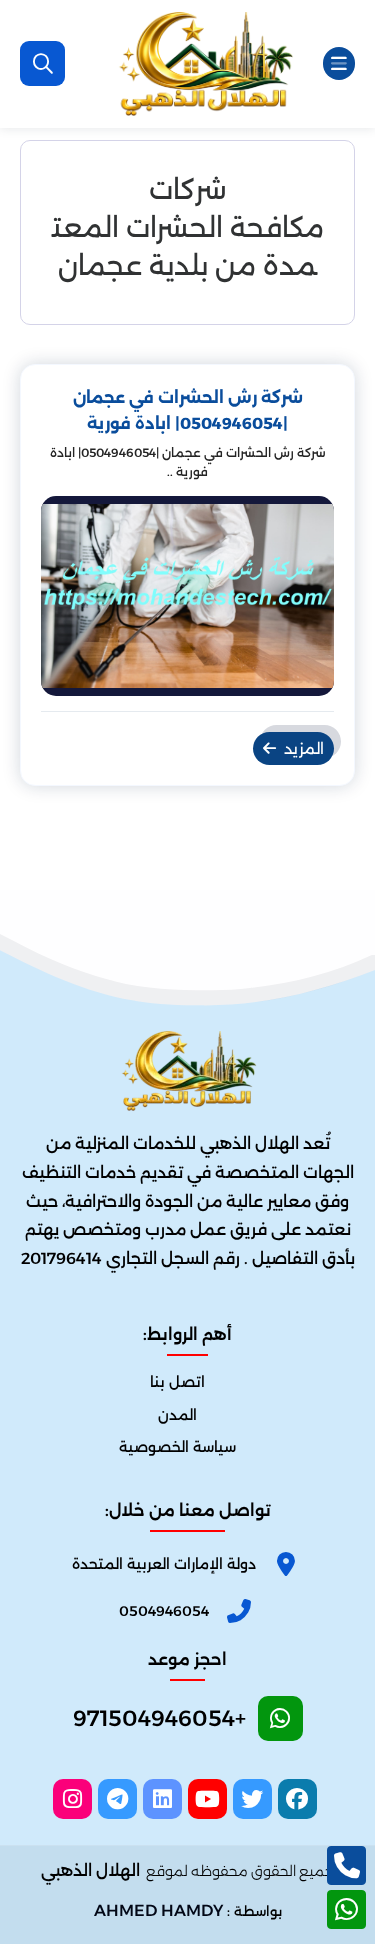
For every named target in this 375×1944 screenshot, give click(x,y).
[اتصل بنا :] (346, 1865)
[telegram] (117, 1799)
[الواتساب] (346, 1909)
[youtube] (207, 1799)
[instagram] (72, 1799)
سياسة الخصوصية (177, 1447)
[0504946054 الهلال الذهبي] (204, 64)
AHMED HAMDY (158, 1910)
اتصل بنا (177, 1382)
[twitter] (252, 1799)
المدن (177, 1415)
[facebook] (297, 1799)
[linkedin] (162, 1799)
